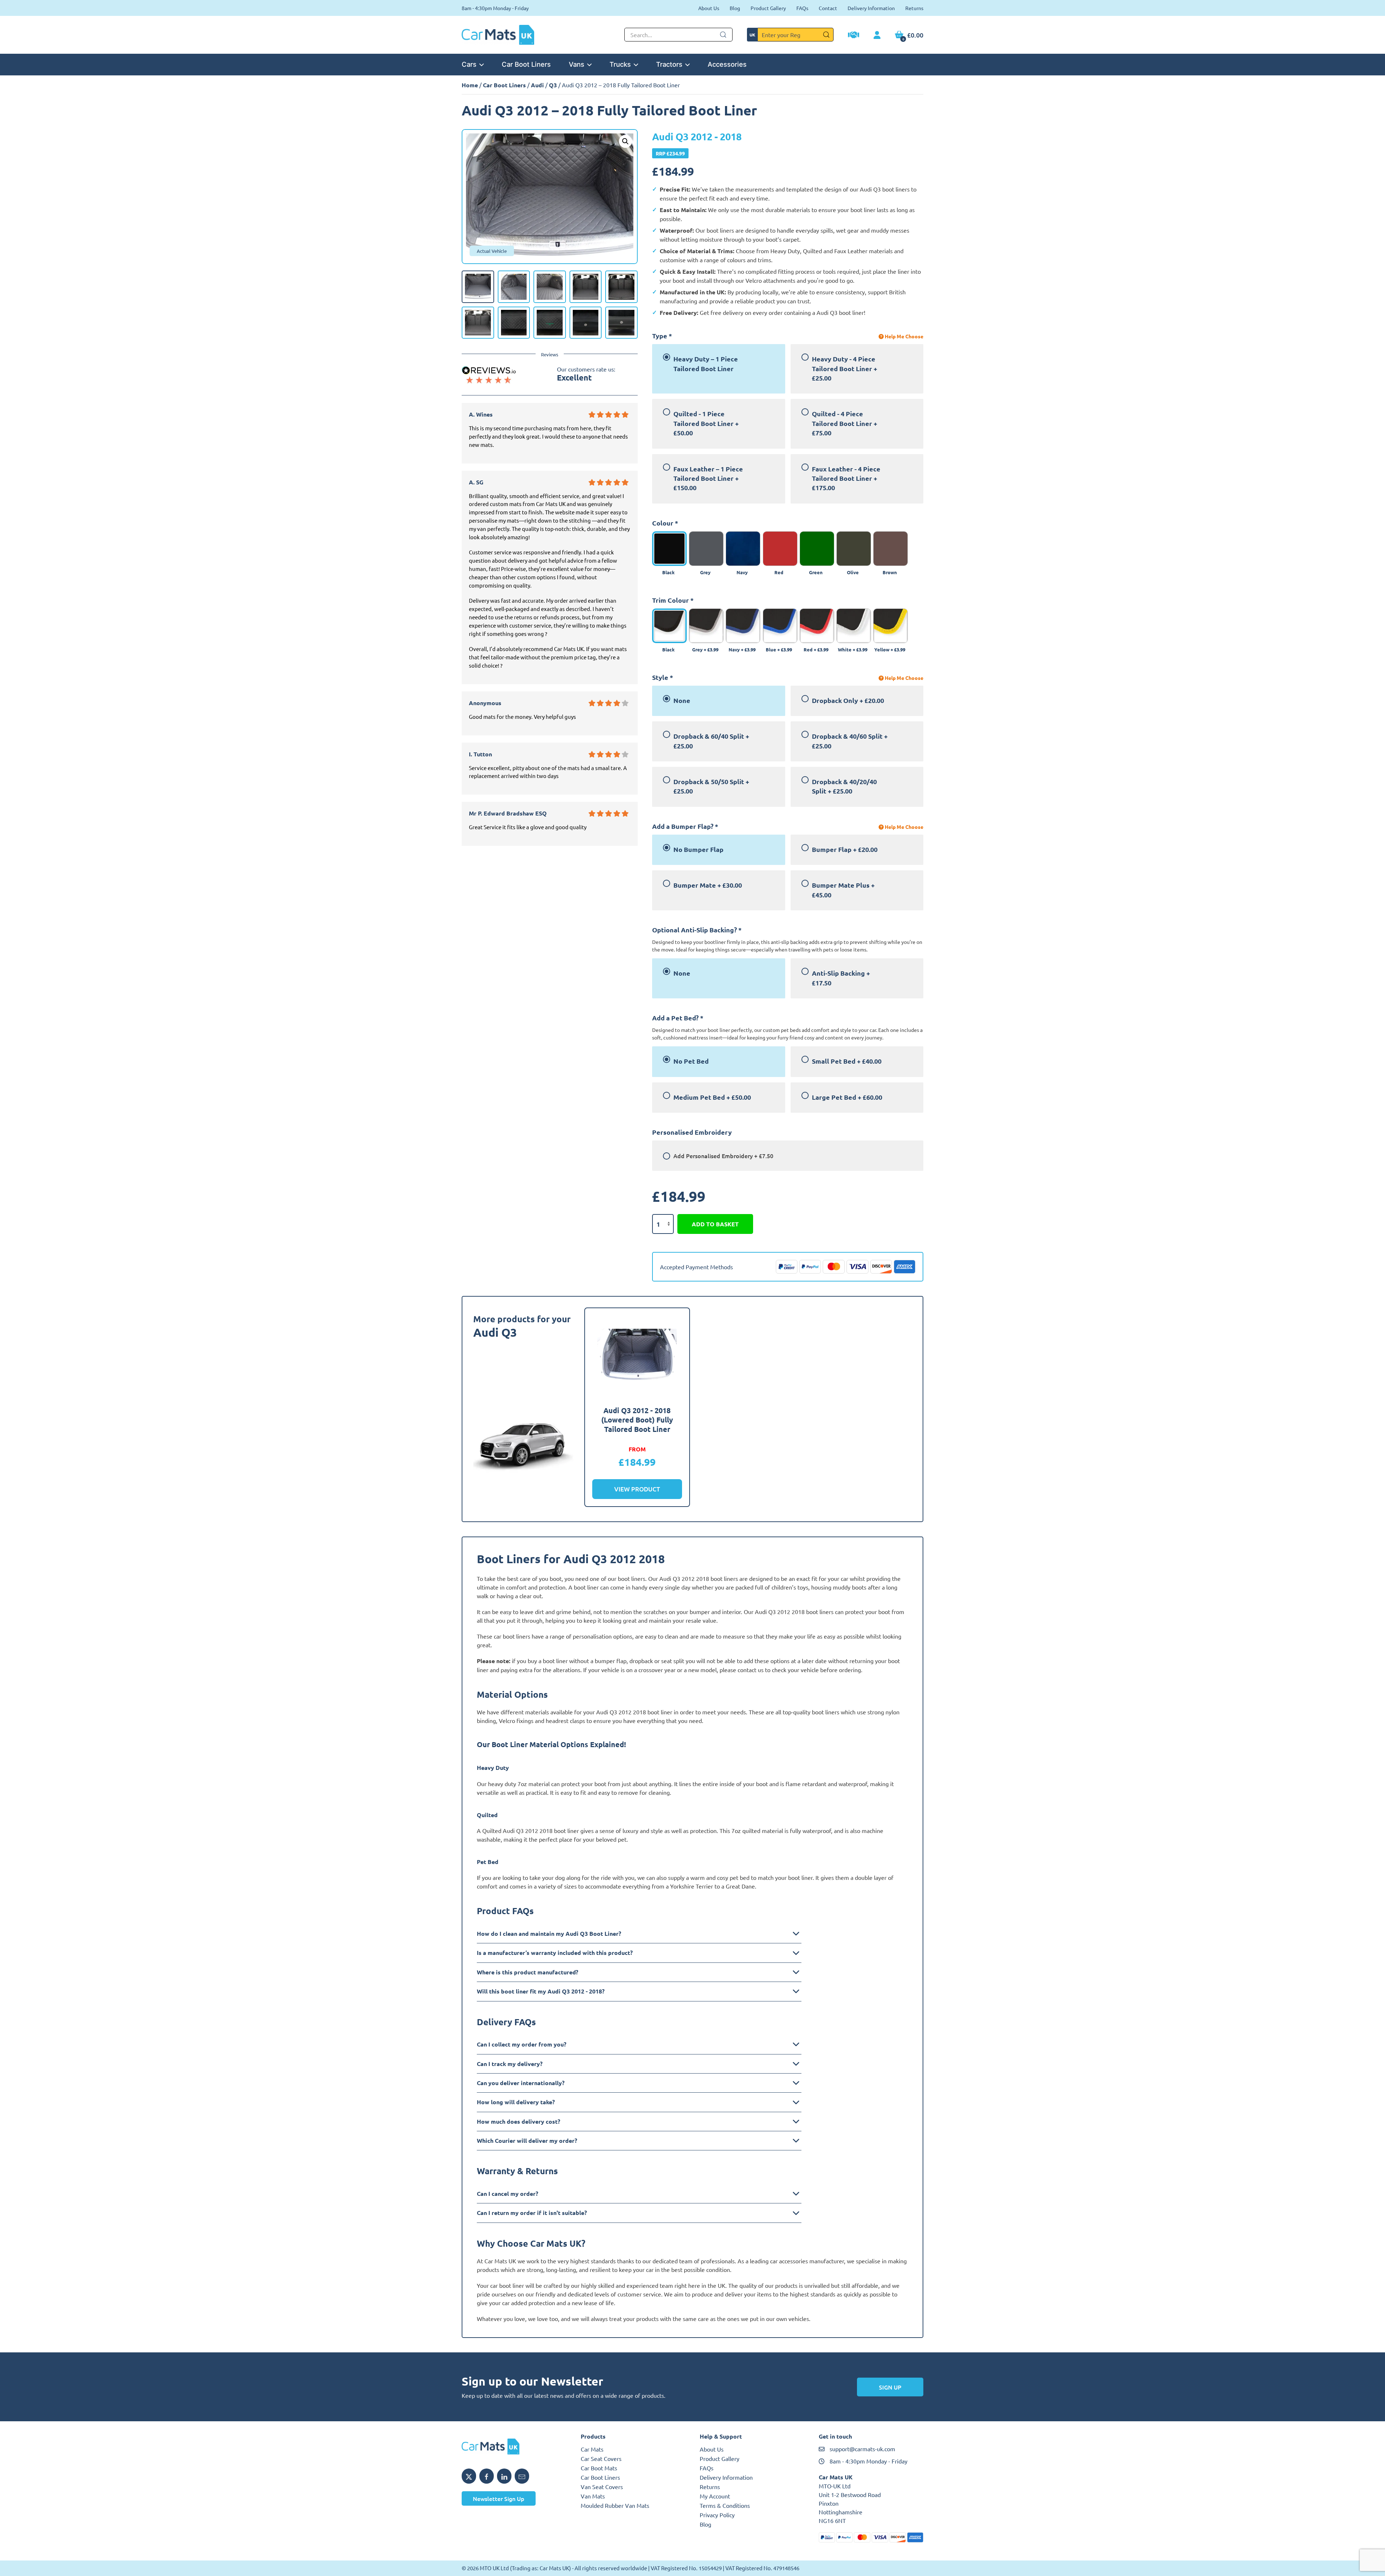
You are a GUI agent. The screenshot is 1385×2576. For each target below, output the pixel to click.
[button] (625, 141)
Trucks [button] (620, 64)
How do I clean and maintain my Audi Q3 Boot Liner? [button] (549, 1933)
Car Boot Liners (526, 64)
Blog (735, 8)
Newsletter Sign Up (499, 2498)
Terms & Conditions (725, 2505)
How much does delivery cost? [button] (518, 2121)
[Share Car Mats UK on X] (469, 2476)
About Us (709, 8)
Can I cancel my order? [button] (507, 2193)
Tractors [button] (669, 64)
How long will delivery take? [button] (516, 2102)
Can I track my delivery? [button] (510, 2064)
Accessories (727, 64)
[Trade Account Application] (854, 36)
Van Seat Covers (602, 2487)
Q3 (553, 85)
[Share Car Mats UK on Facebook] (487, 2476)
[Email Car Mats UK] (522, 2476)
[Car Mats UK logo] (514, 2447)
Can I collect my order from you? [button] (522, 2044)
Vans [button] (577, 64)
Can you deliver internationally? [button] (521, 2083)
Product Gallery (768, 8)
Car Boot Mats (599, 2468)
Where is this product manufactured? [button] (527, 1972)
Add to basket (715, 1224)
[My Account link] (877, 35)
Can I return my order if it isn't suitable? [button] (532, 2213)
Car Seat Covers (601, 2458)
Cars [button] (469, 64)
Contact (828, 8)
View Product (637, 1489)
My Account (715, 2496)
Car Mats (592, 2449)
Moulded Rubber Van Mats (615, 2505)
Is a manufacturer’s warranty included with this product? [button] (555, 1953)
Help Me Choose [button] (903, 336)
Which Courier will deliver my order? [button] (527, 2140)
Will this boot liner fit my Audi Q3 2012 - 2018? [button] (541, 1991)
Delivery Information (871, 8)
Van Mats (593, 2496)
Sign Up (890, 2387)
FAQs (802, 8)
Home (470, 85)
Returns (914, 8)
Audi (537, 85)
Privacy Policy (717, 2515)
